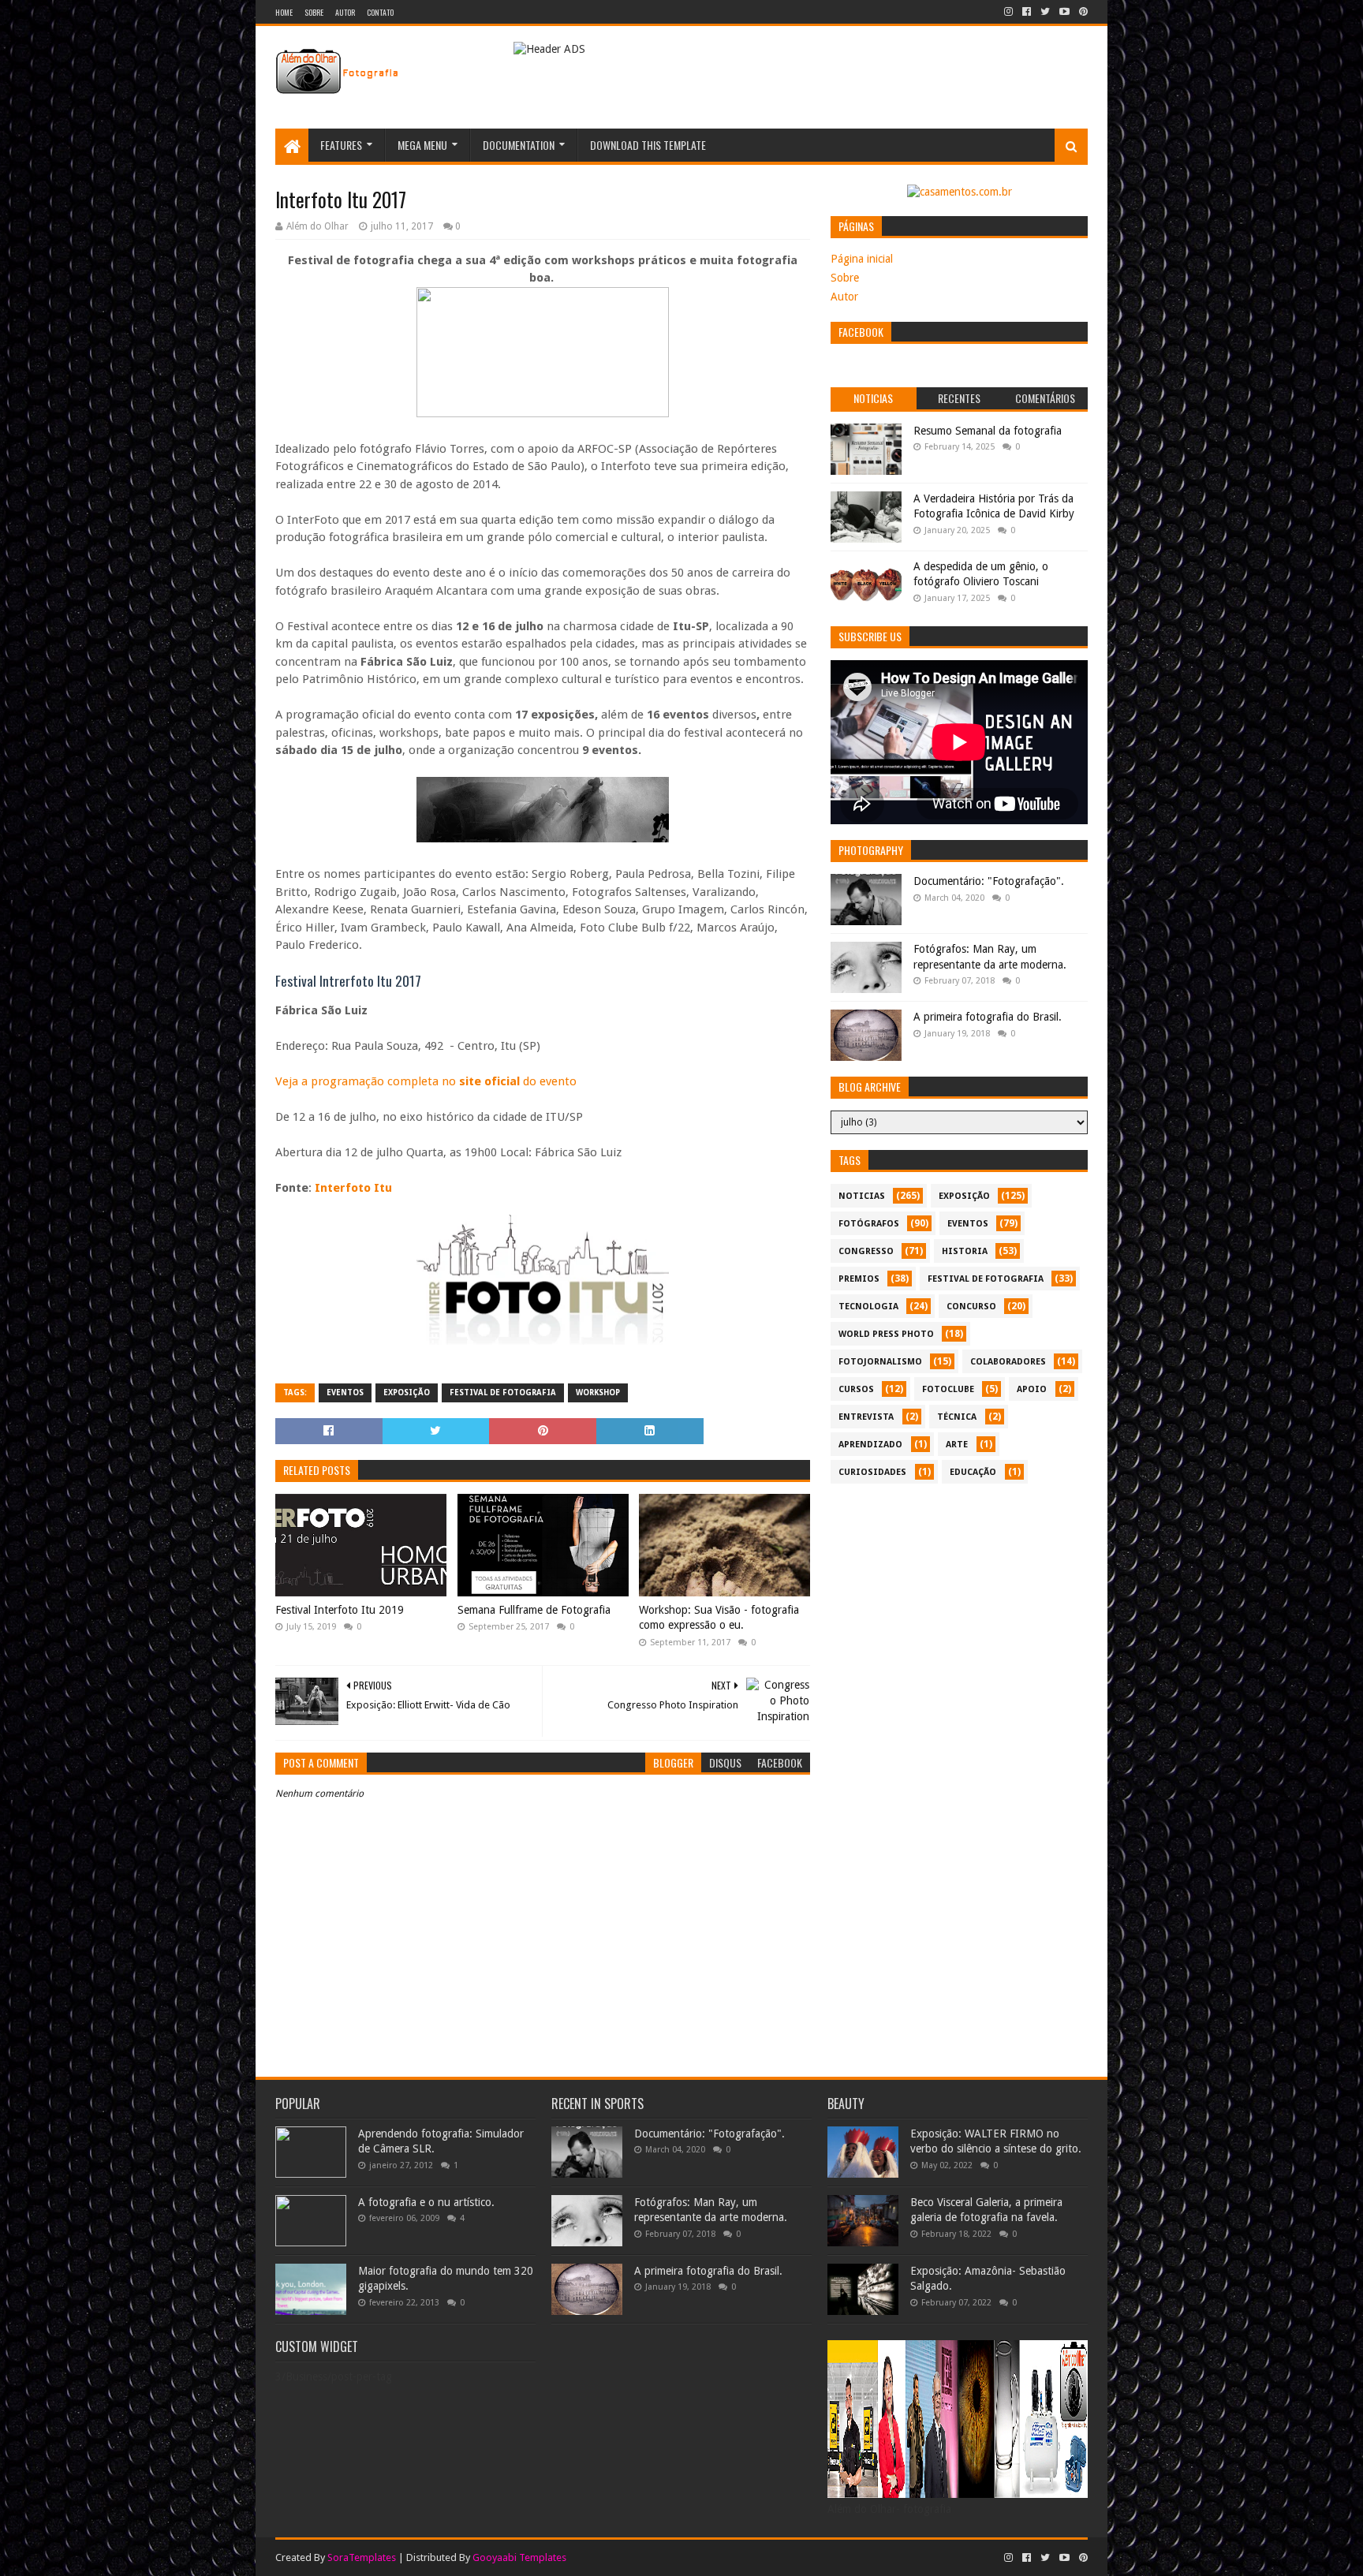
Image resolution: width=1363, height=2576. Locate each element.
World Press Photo (886, 1334)
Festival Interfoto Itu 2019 (340, 1610)
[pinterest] (1082, 12)
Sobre (314, 12)
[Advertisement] (959, 1602)
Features (341, 145)
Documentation (519, 145)
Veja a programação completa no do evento (426, 1081)
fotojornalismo (880, 1362)
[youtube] (1064, 12)
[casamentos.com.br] (960, 192)
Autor (345, 12)
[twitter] (1045, 12)
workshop (598, 1393)
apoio (1032, 1389)
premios (859, 1279)
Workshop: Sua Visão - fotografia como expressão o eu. (719, 1618)
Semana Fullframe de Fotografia (534, 1610)
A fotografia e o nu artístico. (426, 2202)
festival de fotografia (503, 1393)
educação (973, 1472)
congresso (866, 1251)
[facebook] (1027, 12)
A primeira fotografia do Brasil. (988, 1017)
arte (957, 1445)
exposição (407, 1393)
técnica (957, 1417)
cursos (856, 1389)
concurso (971, 1307)
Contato (380, 12)
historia (965, 1251)
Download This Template (648, 145)
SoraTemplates (362, 2557)
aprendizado (870, 1445)
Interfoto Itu (353, 1188)
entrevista (866, 1417)
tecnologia (868, 1307)
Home (284, 12)
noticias (862, 1196)
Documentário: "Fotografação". (989, 881)
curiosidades (872, 1472)
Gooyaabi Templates (519, 2557)
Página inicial (862, 259)
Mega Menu (422, 145)
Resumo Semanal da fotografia (988, 431)
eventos (345, 1393)
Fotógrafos (869, 1224)
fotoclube (948, 1389)
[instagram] (1008, 12)
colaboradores (1008, 1362)
